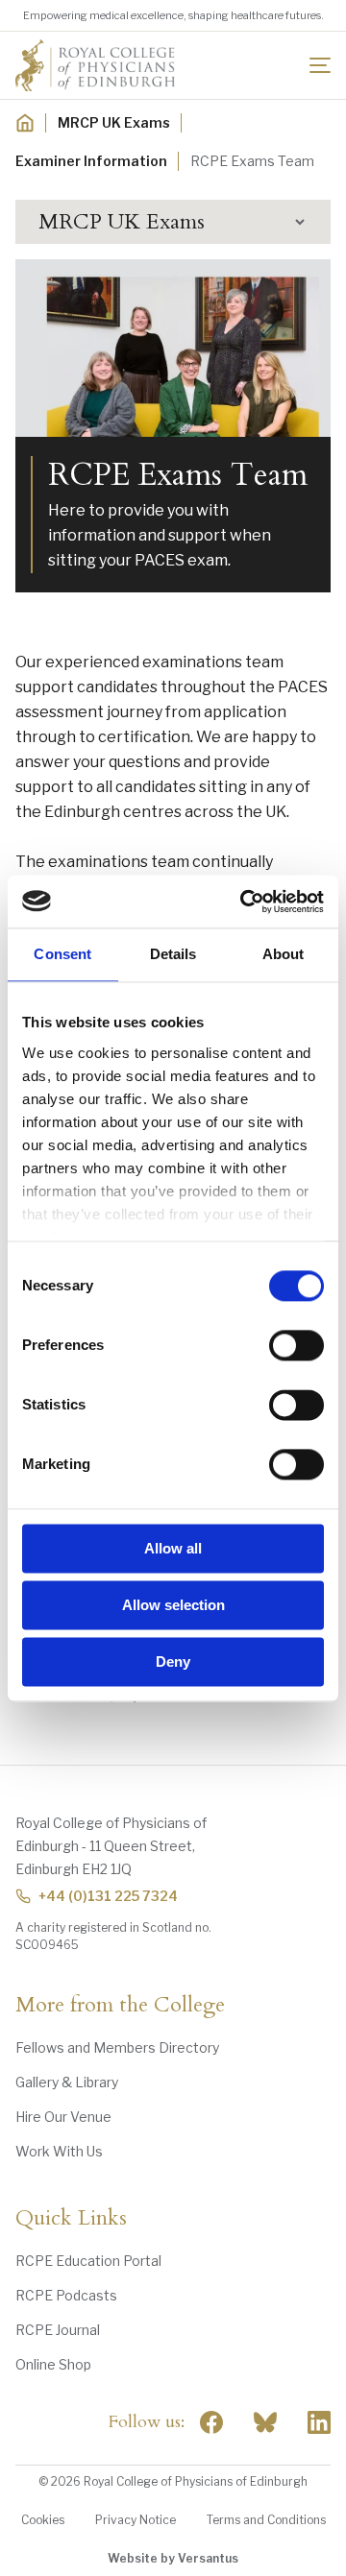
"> (265, 2422)
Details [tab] (173, 954)
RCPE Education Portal (88, 2261)
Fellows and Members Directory (117, 2047)
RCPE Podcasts (66, 2295)
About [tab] (284, 954)
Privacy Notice (136, 2520)
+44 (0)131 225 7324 (108, 1896)
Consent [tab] (62, 954)
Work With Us (59, 2151)
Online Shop (53, 2364)
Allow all (173, 1548)
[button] (173, 222)
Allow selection (173, 1605)
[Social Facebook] (211, 2422)
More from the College (120, 2006)
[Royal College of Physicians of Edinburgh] (95, 65)
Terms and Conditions (266, 2520)
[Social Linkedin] (319, 2422)
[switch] (297, 1345)
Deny (173, 1661)
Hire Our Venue (63, 2117)
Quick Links (71, 2219)
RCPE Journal (58, 2330)
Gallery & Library (67, 2082)
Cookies (43, 2520)
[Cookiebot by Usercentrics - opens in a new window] (244, 902)
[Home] (25, 123)
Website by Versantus (173, 2558)
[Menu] (320, 65)
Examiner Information (91, 161)
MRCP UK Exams (114, 122)
